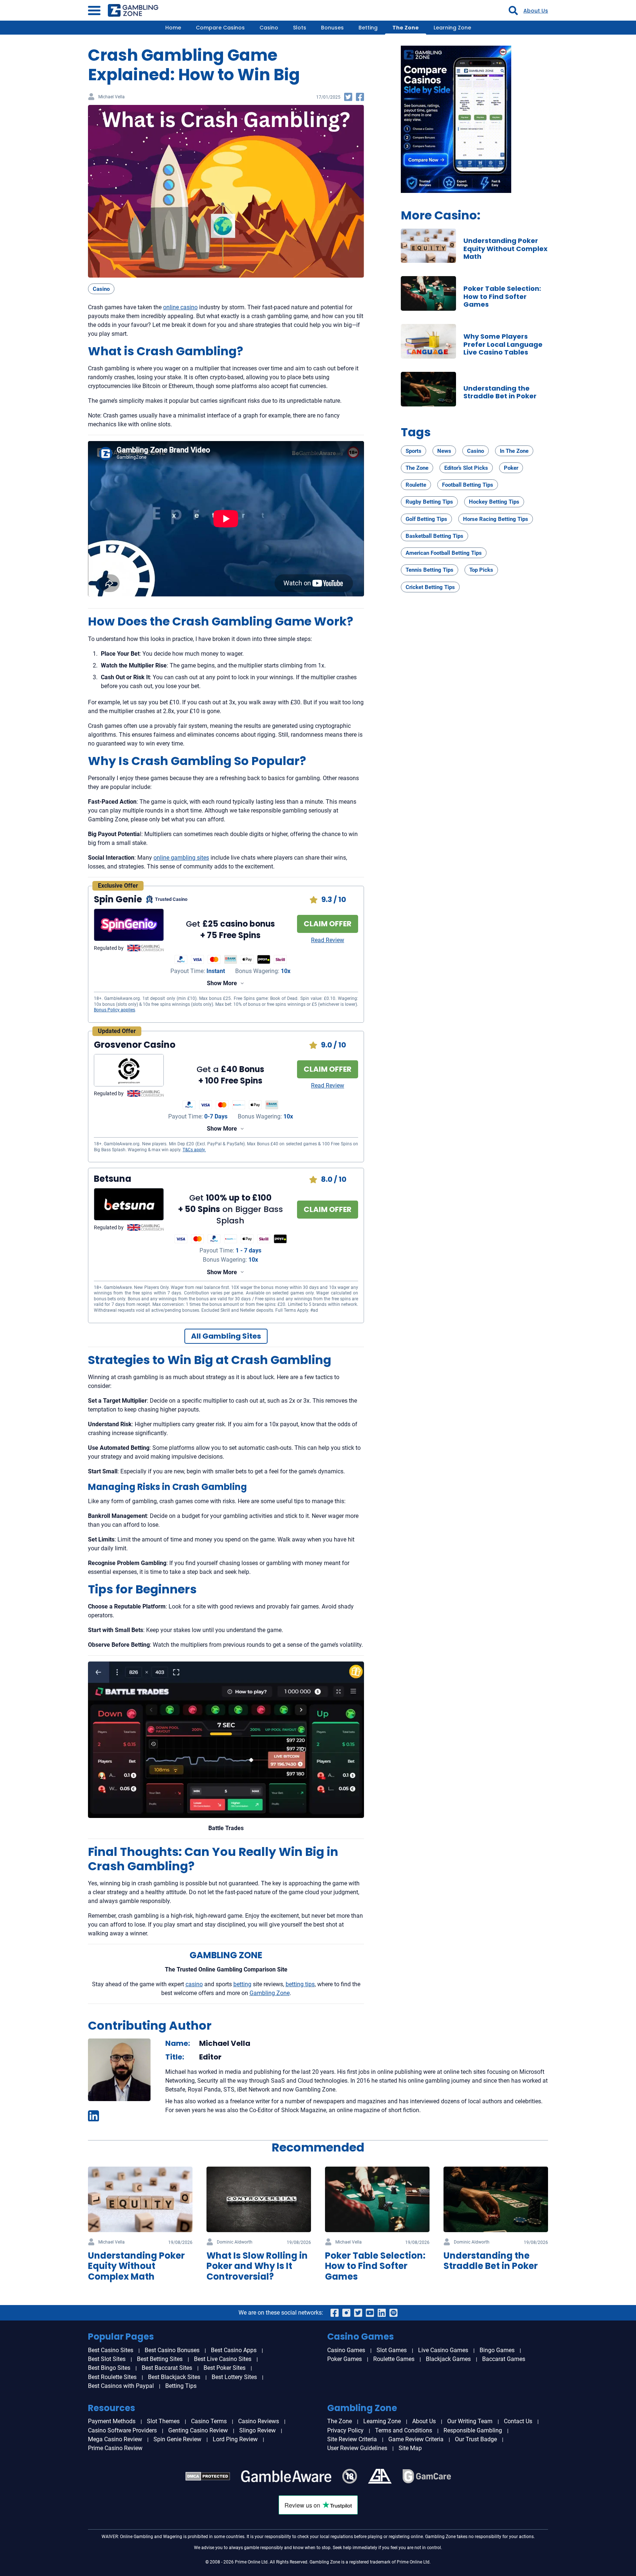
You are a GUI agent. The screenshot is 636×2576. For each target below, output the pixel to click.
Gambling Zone (270, 1993)
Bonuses (332, 28)
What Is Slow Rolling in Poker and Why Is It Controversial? (257, 2266)
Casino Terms (209, 2421)
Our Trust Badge (476, 2439)
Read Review (328, 940)
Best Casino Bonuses (172, 2350)
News (444, 451)
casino (194, 1984)
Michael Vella (112, 97)
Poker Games (344, 2359)
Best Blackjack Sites (174, 2377)
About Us (536, 11)
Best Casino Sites (111, 2350)
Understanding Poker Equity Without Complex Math (506, 249)
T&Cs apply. (194, 1150)
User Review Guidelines (357, 2448)
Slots (300, 28)
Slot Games (392, 2350)
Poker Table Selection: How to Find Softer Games (502, 296)
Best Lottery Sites (234, 2377)
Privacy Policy (345, 2430)
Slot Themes (163, 2421)
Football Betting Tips (468, 485)
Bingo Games (497, 2350)
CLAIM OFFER (328, 924)
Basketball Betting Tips (434, 536)
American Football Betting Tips (444, 553)
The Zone (406, 28)
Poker (511, 468)
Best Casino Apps (234, 2350)
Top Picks (481, 570)
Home (173, 28)
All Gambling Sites (226, 1336)
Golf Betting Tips (426, 519)
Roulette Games (394, 2359)
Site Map (410, 2448)
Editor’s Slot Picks (466, 468)
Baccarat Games (504, 2359)
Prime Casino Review (115, 2448)
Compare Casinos (220, 28)
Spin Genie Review (177, 2439)
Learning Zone (452, 28)
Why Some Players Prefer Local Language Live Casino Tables (503, 344)
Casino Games (346, 2350)
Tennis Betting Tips (430, 570)
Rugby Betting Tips (429, 502)
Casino (269, 28)
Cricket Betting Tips (430, 587)
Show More (222, 983)
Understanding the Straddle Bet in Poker (500, 392)
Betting (368, 28)
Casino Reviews (259, 2421)
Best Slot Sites (107, 2359)
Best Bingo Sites (109, 2368)
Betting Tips (181, 2386)
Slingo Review (257, 2430)
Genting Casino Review (198, 2430)
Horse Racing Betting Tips (496, 519)
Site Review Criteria (352, 2439)
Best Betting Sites (160, 2359)
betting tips (300, 1984)
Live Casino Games (443, 2350)
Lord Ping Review (235, 2439)
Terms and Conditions (404, 2430)
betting (242, 1984)
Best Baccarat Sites (167, 2368)
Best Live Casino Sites (223, 2359)
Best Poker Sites (225, 2368)
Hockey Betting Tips (494, 502)
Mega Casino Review (115, 2439)
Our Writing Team (470, 2421)
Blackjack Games (448, 2359)
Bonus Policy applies (114, 1010)
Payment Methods (112, 2421)
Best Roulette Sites (112, 2377)
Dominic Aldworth (235, 2242)
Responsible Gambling (473, 2430)
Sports (414, 451)
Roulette (416, 485)
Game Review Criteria (416, 2439)
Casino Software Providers (122, 2430)
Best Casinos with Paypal (121, 2386)
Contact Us (518, 2421)
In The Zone (514, 451)
